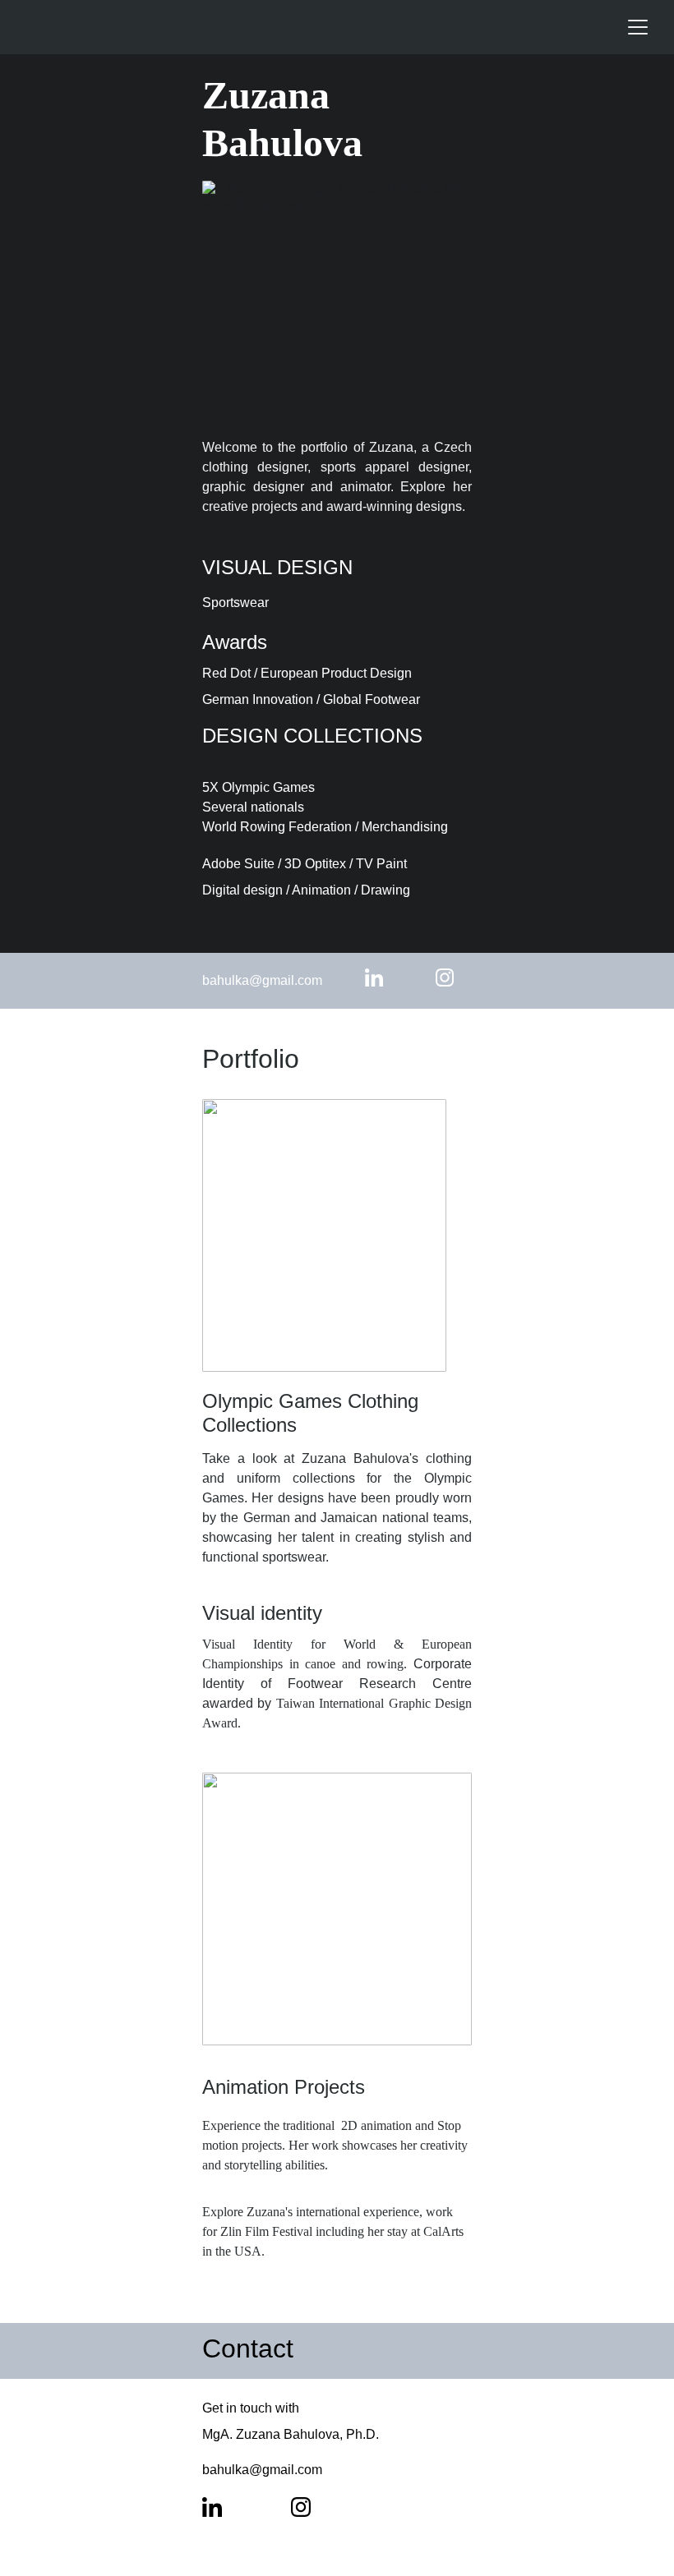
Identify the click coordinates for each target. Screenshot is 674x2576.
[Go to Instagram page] (445, 977)
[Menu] (638, 27)
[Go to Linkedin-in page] (382, 977)
